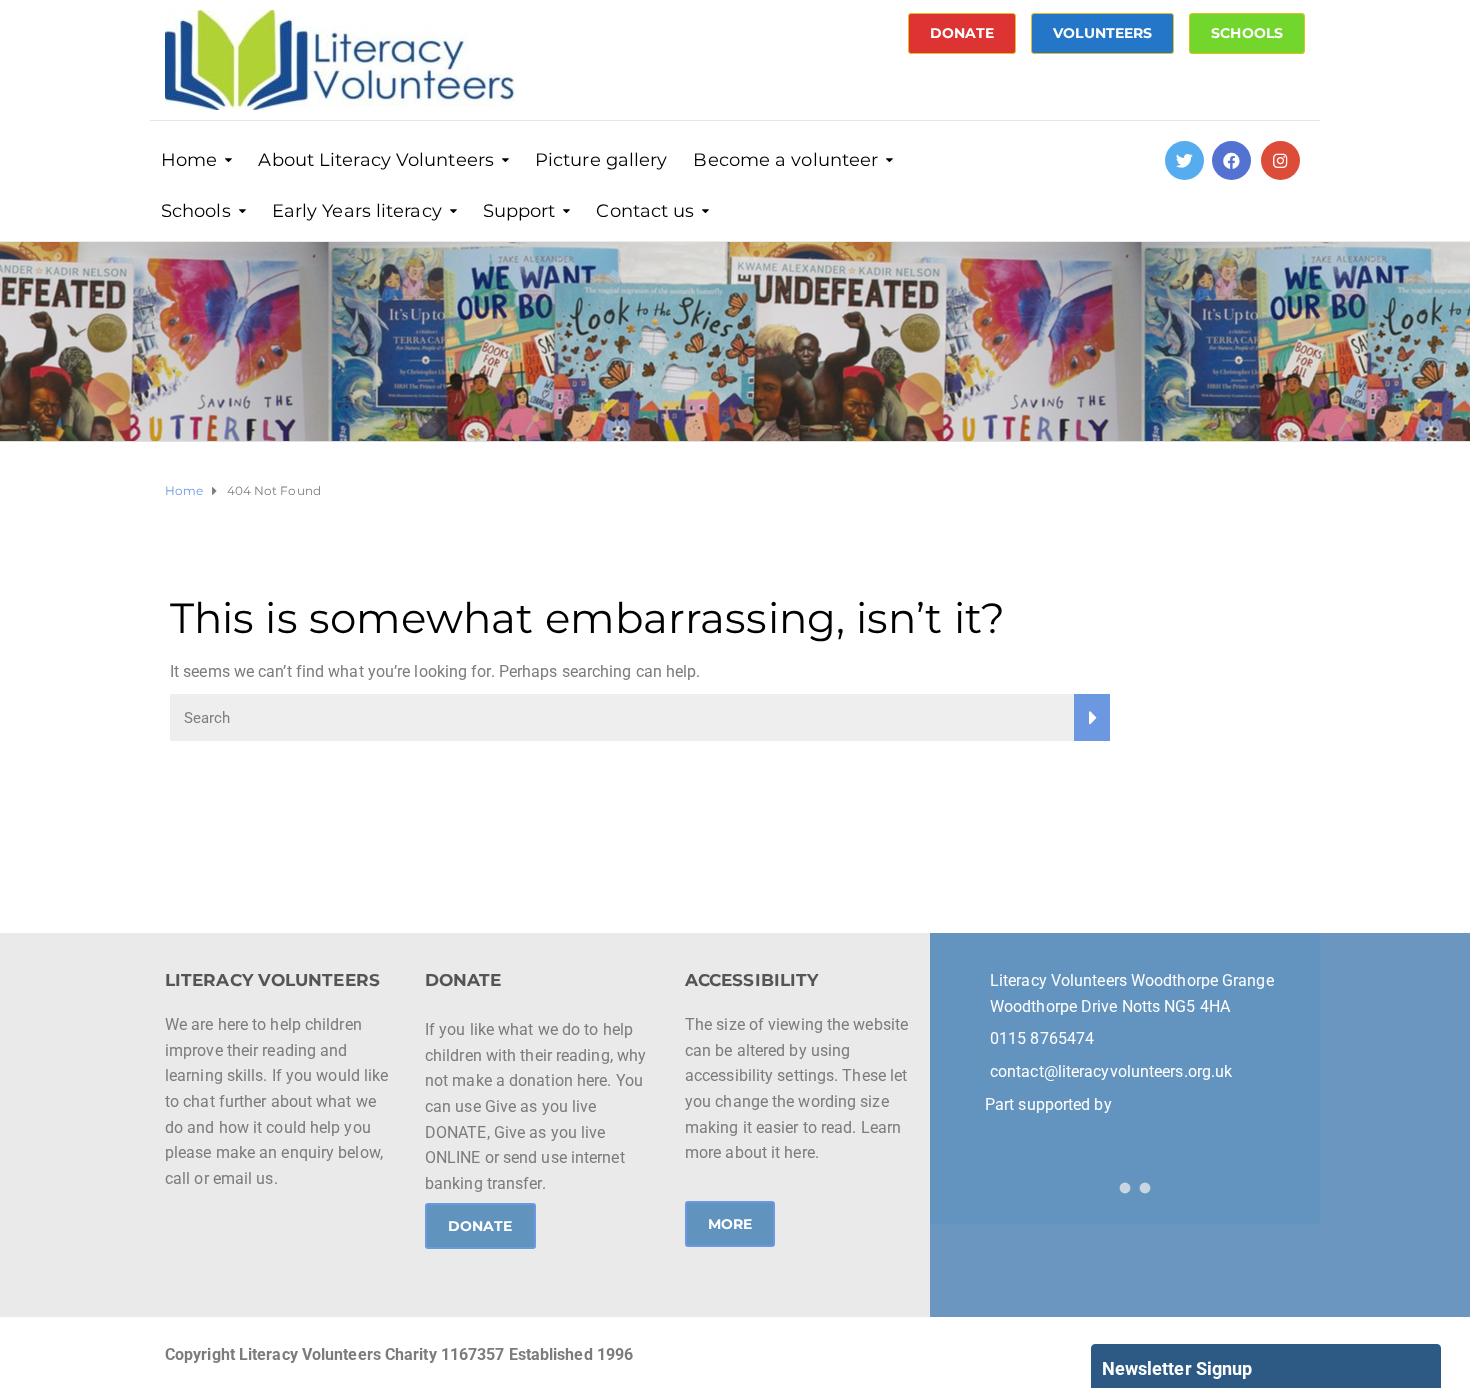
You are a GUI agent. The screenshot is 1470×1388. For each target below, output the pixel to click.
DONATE (962, 33)
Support (519, 211)
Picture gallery (601, 160)
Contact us (645, 211)
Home (189, 160)
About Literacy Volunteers (376, 160)
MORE (730, 1224)
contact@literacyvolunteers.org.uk (1111, 1071)
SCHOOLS (1247, 33)
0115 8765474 (1042, 1038)
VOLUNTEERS (1102, 33)
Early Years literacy (357, 211)
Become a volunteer (785, 160)
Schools (196, 211)
